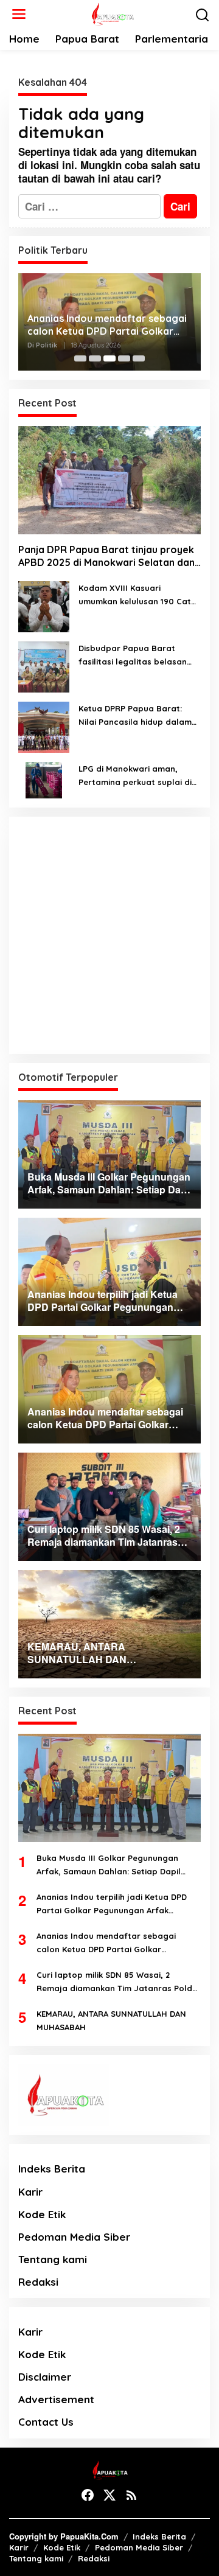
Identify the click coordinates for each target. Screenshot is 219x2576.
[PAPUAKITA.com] (112, 13)
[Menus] (19, 14)
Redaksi (38, 2282)
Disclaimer (45, 2377)
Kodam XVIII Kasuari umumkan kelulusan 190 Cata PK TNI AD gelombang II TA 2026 (137, 595)
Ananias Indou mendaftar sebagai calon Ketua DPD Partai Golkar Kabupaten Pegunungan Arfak (107, 325)
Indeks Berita (52, 2169)
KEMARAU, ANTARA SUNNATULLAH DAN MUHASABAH (111, 2020)
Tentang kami (53, 2259)
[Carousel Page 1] (80, 358)
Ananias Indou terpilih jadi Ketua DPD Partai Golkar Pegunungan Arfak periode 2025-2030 (112, 1904)
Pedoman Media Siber (74, 2237)
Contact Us (46, 2422)
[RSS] (131, 2495)
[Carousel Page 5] (139, 358)
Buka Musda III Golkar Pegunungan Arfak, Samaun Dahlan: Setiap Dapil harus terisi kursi (109, 1866)
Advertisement (56, 2399)
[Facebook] (88, 2495)
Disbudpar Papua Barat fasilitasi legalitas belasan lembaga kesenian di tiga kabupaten (133, 656)
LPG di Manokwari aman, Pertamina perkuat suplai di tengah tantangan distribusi (136, 776)
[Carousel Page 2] (95, 358)
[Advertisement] (109, 935)
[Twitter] (109, 2495)
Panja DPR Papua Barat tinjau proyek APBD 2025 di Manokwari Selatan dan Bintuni (106, 556)
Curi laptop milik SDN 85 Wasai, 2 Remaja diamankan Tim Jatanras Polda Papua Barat (117, 1982)
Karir (30, 2192)
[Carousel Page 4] (124, 358)
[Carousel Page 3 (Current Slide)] (109, 358)
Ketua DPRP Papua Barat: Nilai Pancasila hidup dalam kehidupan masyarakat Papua (135, 716)
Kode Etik (42, 2214)
